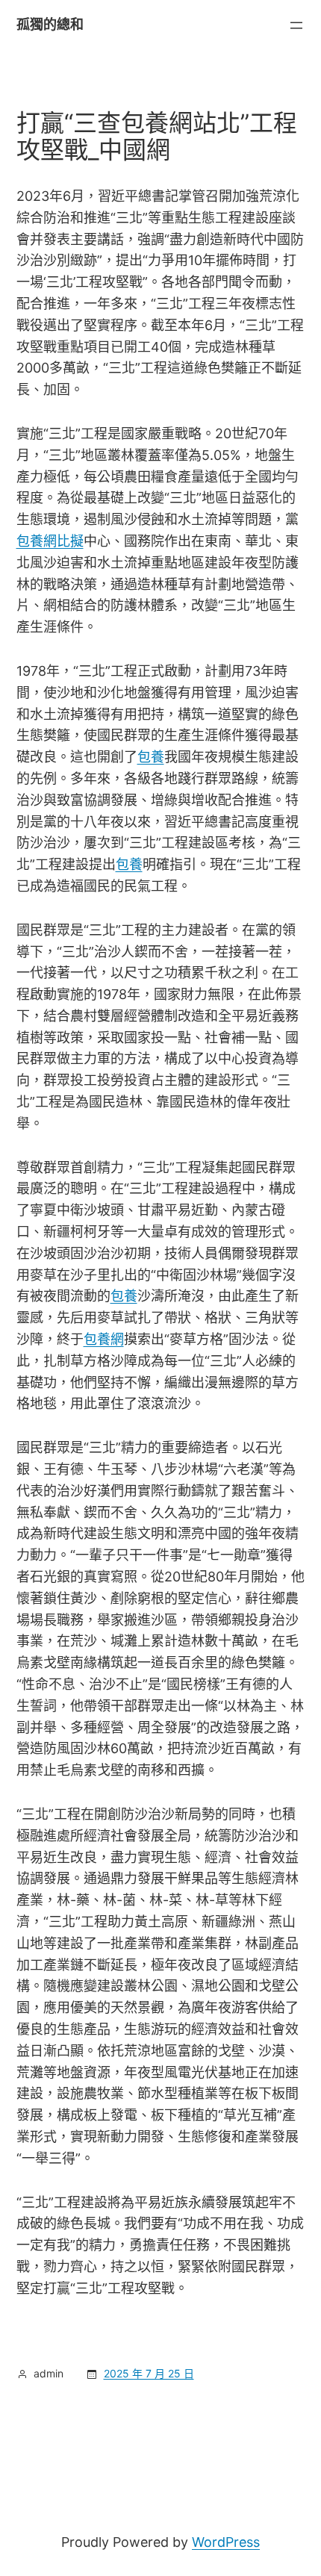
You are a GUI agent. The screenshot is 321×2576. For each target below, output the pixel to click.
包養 (151, 757)
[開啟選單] (296, 25)
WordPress (226, 2542)
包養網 (104, 1339)
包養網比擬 (50, 541)
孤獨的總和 (50, 24)
